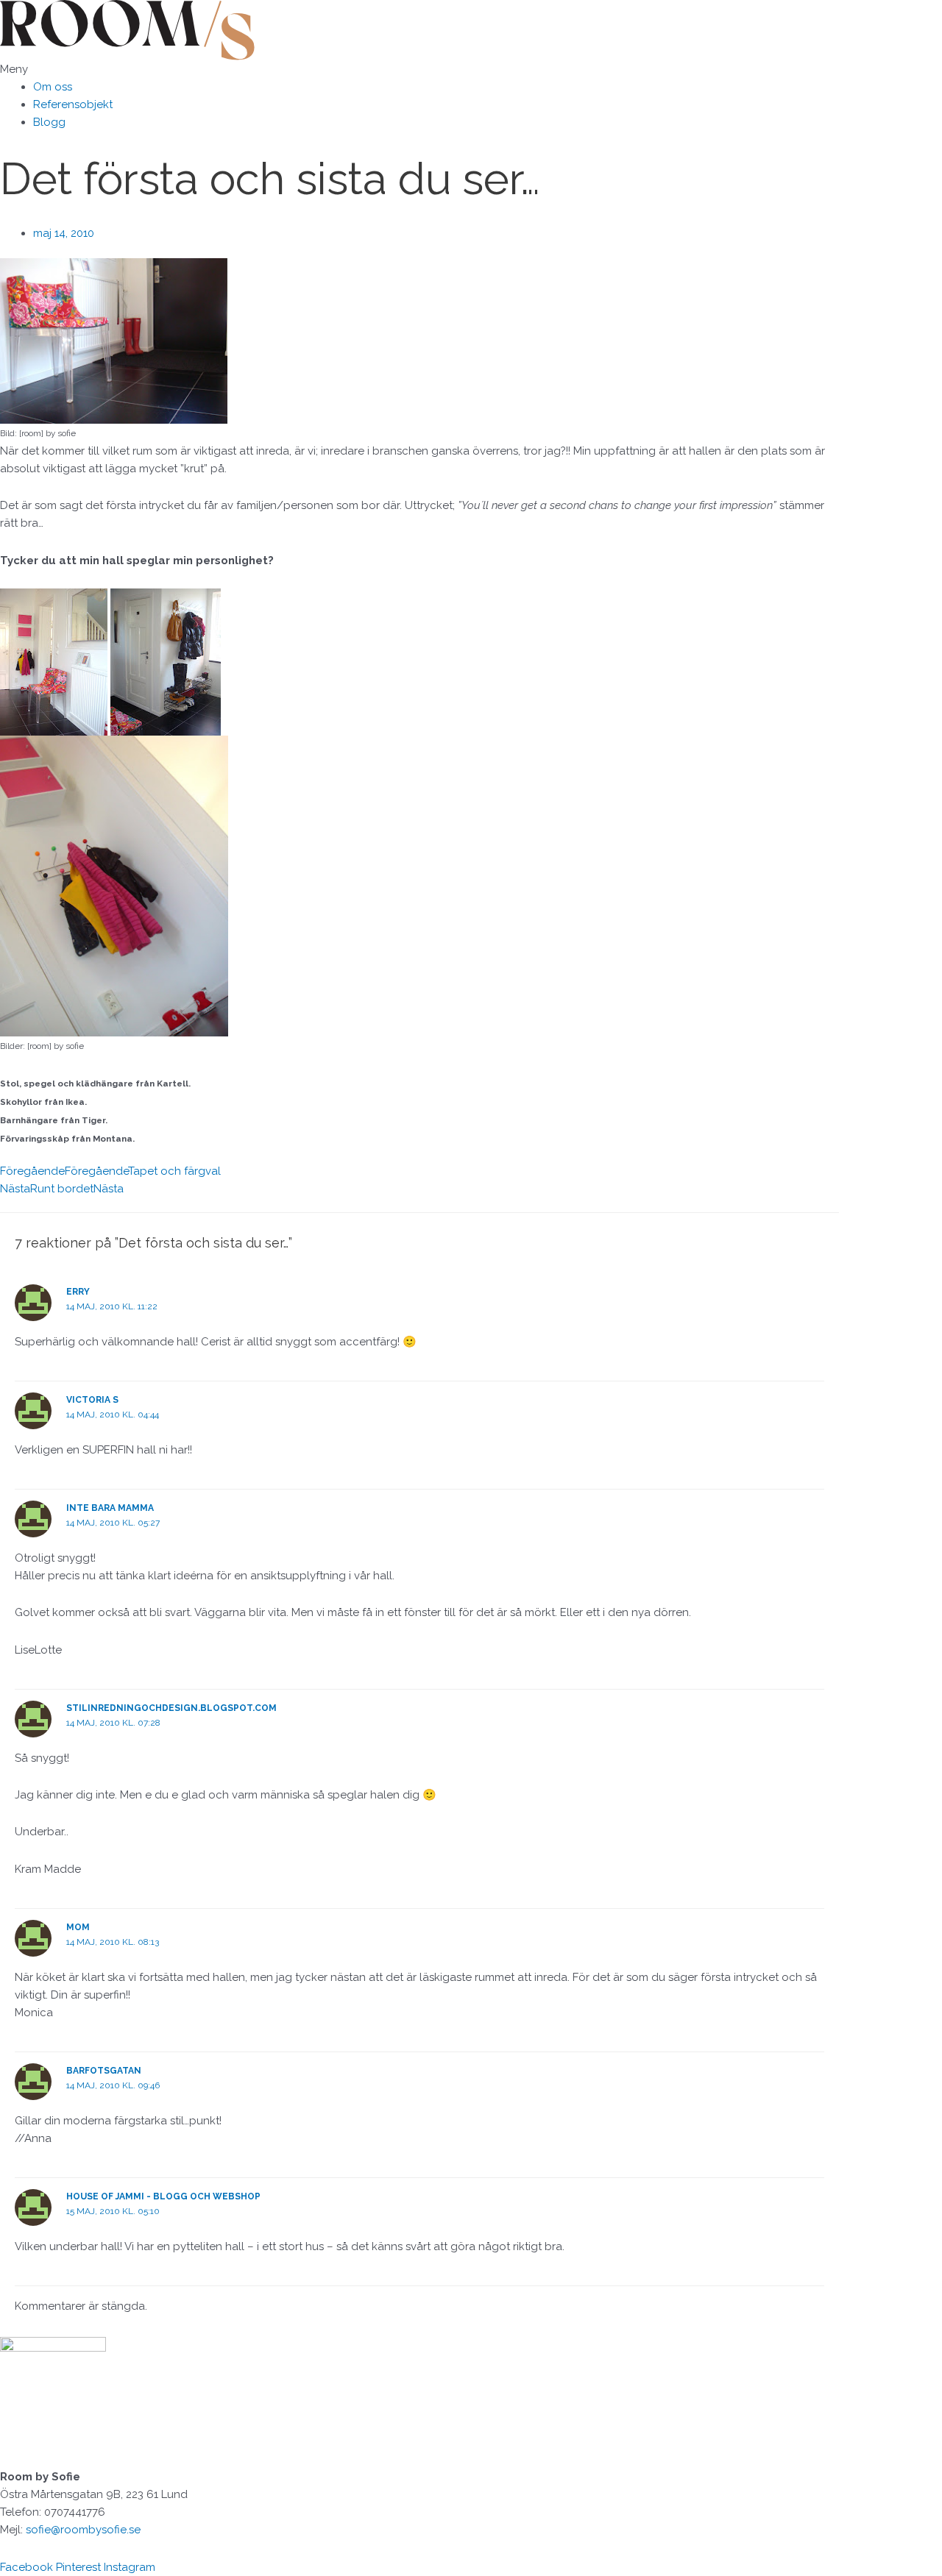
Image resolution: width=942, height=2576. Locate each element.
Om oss (53, 87)
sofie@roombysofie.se (83, 2530)
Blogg (49, 122)
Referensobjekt (73, 104)
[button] (419, 69)
